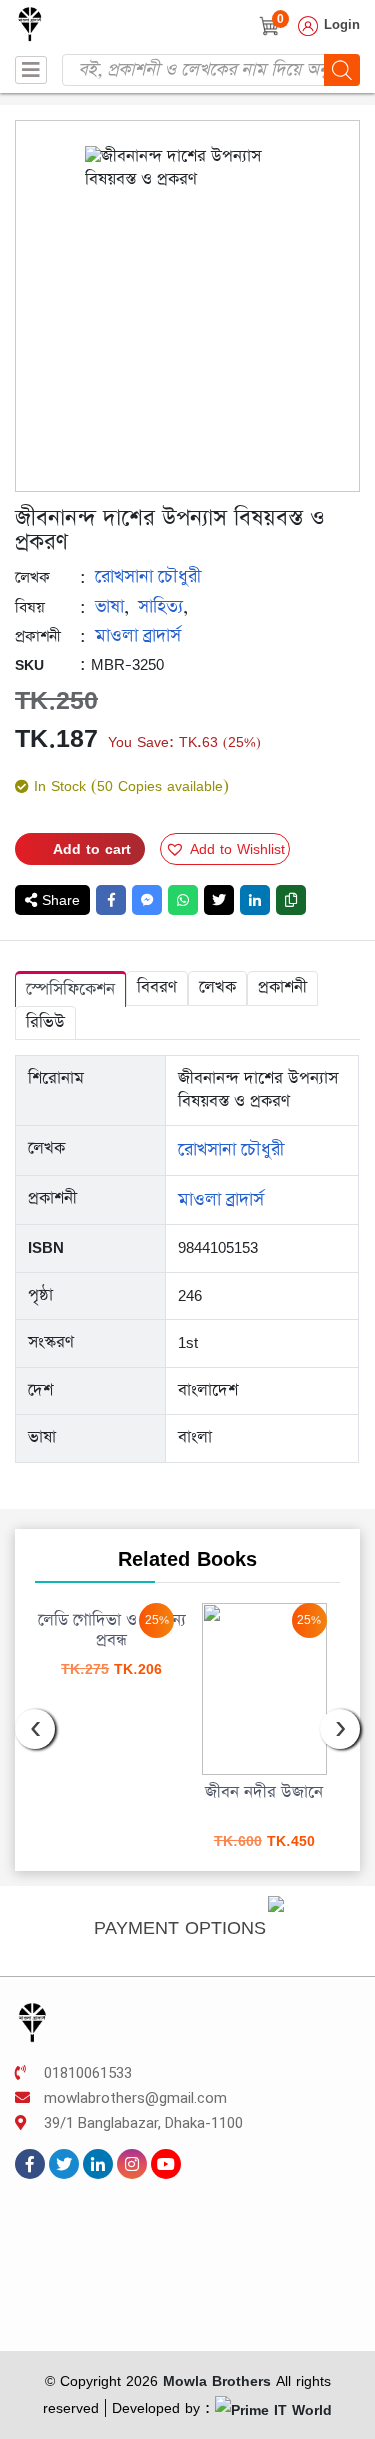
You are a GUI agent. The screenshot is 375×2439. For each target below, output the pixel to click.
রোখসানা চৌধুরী (148, 577)
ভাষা (109, 607)
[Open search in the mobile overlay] (211, 70)
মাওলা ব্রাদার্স (138, 636)
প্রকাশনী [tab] (282, 987)
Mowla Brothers (214, 2380)
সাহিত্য (160, 607)
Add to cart (92, 848)
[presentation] (35, 1729)
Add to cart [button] (184, 1738)
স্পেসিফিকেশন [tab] (70, 989)
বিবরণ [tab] (157, 987)
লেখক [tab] (217, 987)
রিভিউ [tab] (45, 1022)
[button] (225, 849)
